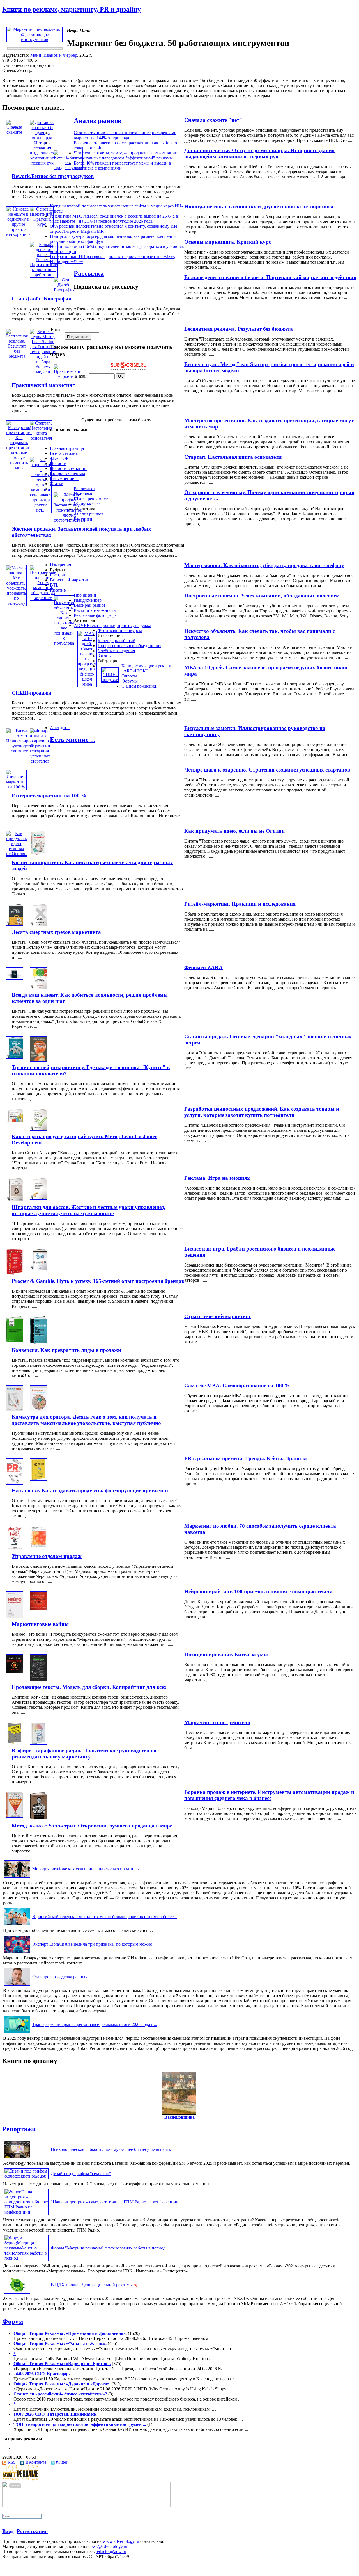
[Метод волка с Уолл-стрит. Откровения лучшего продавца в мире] (38, 1818)
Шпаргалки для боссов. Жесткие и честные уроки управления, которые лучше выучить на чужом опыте (88, 1210)
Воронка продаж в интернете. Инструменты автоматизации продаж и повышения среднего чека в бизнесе (269, 1795)
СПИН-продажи (32, 693)
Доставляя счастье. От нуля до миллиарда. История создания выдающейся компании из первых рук (259, 153)
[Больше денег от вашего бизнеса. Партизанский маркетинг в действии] (44, 275)
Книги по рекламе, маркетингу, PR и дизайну (72, 9)
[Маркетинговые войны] (38, 1608)
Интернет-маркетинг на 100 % (49, 796)
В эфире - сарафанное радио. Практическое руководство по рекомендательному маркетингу (84, 1754)
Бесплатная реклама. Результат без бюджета (239, 329)
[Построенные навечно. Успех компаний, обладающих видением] (43, 598)
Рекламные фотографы (96, 615)
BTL (54, 585)
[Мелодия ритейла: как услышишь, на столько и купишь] (17, 1878)
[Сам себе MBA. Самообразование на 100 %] (15, 1409)
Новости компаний (68, 468)
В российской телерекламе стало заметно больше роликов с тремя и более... (105, 1917)
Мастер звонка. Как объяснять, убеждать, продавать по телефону (264, 565)
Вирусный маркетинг (71, 580)
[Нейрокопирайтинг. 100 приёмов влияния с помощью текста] (15, 1617)
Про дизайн (85, 595)
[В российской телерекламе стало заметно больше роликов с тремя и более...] (17, 1925)
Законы (105, 656)
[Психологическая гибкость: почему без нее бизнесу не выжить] (17, 2158)
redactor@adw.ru (111, 2551)
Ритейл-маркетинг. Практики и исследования (240, 904)
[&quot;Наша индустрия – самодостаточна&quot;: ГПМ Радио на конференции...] (26, 2212)
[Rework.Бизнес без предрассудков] (68, 167)
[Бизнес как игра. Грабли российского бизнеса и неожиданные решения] (15, 1274)
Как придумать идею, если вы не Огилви (234, 831)
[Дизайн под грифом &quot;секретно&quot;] (26, 2176)
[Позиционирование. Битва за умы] (15, 1671)
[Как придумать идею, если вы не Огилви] (16, 854)
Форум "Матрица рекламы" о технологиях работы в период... (110, 2248)
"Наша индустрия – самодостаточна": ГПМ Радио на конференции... (116, 2202)
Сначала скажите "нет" (213, 120)
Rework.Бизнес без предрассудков (53, 176)
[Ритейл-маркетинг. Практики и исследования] (15, 924)
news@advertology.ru (108, 2546)
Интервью (84, 494)
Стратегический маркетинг (218, 1316)
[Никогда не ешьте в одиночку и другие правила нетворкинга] (18, 234)
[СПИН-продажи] (110, 680)
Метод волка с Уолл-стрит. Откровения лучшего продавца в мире (92, 1826)
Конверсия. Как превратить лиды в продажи (66, 1350)
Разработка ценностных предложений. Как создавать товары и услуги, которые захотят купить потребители (262, 1112)
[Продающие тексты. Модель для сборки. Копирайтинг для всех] (38, 1680)
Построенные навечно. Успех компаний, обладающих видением (262, 596)
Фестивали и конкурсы (120, 630)
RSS (12, 2462)
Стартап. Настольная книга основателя (233, 457)
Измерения (60, 565)
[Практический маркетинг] (68, 376)
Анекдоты (60, 728)
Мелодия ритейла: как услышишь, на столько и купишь (85, 1869)
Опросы (129, 676)
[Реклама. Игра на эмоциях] (15, 1200)
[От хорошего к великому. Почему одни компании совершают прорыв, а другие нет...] (41, 510)
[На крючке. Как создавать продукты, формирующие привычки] (38, 1479)
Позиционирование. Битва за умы (226, 1654)
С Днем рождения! (139, 686)
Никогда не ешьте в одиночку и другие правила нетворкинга (259, 207)
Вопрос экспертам (67, 474)
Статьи (57, 484)
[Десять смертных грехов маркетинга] (38, 925)
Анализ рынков (98, 121)
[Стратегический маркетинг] (15, 1341)
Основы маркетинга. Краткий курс (228, 242)
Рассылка (89, 273)
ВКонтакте (36, 2462)
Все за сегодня (64, 453)
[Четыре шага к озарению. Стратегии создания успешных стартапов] (40, 761)
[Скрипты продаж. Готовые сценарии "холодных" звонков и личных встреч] (15, 1057)
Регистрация (32, 2531)
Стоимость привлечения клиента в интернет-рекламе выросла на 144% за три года (125, 135)
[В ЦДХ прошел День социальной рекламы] (17, 2293)
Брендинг (59, 575)
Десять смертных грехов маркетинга (56, 932)
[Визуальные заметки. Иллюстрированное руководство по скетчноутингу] (25, 751)
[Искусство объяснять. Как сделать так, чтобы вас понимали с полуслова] (64, 643)
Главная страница (67, 448)
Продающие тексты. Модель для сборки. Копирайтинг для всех (89, 1687)
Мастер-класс (87, 504)
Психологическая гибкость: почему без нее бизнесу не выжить (111, 2149)
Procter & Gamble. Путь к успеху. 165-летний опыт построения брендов (98, 1281)
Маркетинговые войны (40, 1624)
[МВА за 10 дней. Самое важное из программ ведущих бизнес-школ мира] (87, 684)
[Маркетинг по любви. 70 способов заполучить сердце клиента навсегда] (15, 1549)
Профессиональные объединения (129, 646)
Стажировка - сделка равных (60, 1977)
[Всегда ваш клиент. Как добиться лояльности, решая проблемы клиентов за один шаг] (38, 988)
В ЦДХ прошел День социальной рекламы (92, 2285)
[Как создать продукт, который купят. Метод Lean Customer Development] (38, 1129)
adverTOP (59, 458)
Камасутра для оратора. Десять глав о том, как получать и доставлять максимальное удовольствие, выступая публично (86, 1420)
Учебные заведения (116, 651)
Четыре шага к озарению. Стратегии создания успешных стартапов (267, 770)
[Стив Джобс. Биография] (64, 290)
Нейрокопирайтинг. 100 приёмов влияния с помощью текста (258, 1592)
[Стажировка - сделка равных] (17, 1985)
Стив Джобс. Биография (42, 299)
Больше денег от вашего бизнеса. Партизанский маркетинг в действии (270, 277)
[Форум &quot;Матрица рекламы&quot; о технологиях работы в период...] (26, 2258)
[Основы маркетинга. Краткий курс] (42, 224)
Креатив (58, 590)
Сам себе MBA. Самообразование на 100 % (237, 1385)
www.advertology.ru (121, 2541)
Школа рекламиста (92, 499)
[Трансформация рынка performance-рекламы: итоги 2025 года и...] (17, 2033)
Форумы (130, 681)
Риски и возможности (95, 610)
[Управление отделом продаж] (38, 1547)
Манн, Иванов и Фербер (54, 55)
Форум (13, 2321)
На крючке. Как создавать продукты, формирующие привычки (90, 1490)
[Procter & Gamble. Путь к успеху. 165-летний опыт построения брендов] (38, 1269)
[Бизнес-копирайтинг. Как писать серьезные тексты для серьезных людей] (38, 854)
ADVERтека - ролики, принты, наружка (112, 625)
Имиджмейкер (88, 600)
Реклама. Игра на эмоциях (217, 1178)
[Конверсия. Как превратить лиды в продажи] (38, 1343)
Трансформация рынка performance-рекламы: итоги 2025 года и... (95, 2024)
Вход (8, 2531)
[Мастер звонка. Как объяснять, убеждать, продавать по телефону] (16, 603)
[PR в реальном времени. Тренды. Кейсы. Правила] (15, 1483)
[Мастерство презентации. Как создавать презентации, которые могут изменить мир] (19, 468)
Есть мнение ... (64, 479)
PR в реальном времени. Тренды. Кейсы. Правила (246, 1458)
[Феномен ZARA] (15, 978)
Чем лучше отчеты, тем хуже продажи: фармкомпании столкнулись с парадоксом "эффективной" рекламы (126, 155)
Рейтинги (83, 519)
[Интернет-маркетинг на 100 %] (16, 787)
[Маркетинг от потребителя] (15, 1743)
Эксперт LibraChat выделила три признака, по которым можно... (94, 1944)
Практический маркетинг (43, 385)
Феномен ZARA (203, 967)
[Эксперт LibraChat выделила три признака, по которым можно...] (17, 1953)
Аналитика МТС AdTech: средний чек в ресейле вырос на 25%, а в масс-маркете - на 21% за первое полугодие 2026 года (114, 219)
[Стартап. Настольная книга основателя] (41, 438)
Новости (58, 463)
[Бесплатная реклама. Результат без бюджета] (17, 356)
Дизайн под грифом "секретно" (81, 2174)
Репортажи (84, 489)
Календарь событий (117, 641)
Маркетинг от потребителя (217, 1722)
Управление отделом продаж (47, 1556)
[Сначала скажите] (14, 132)
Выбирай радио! (89, 605)
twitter (62, 2462)
